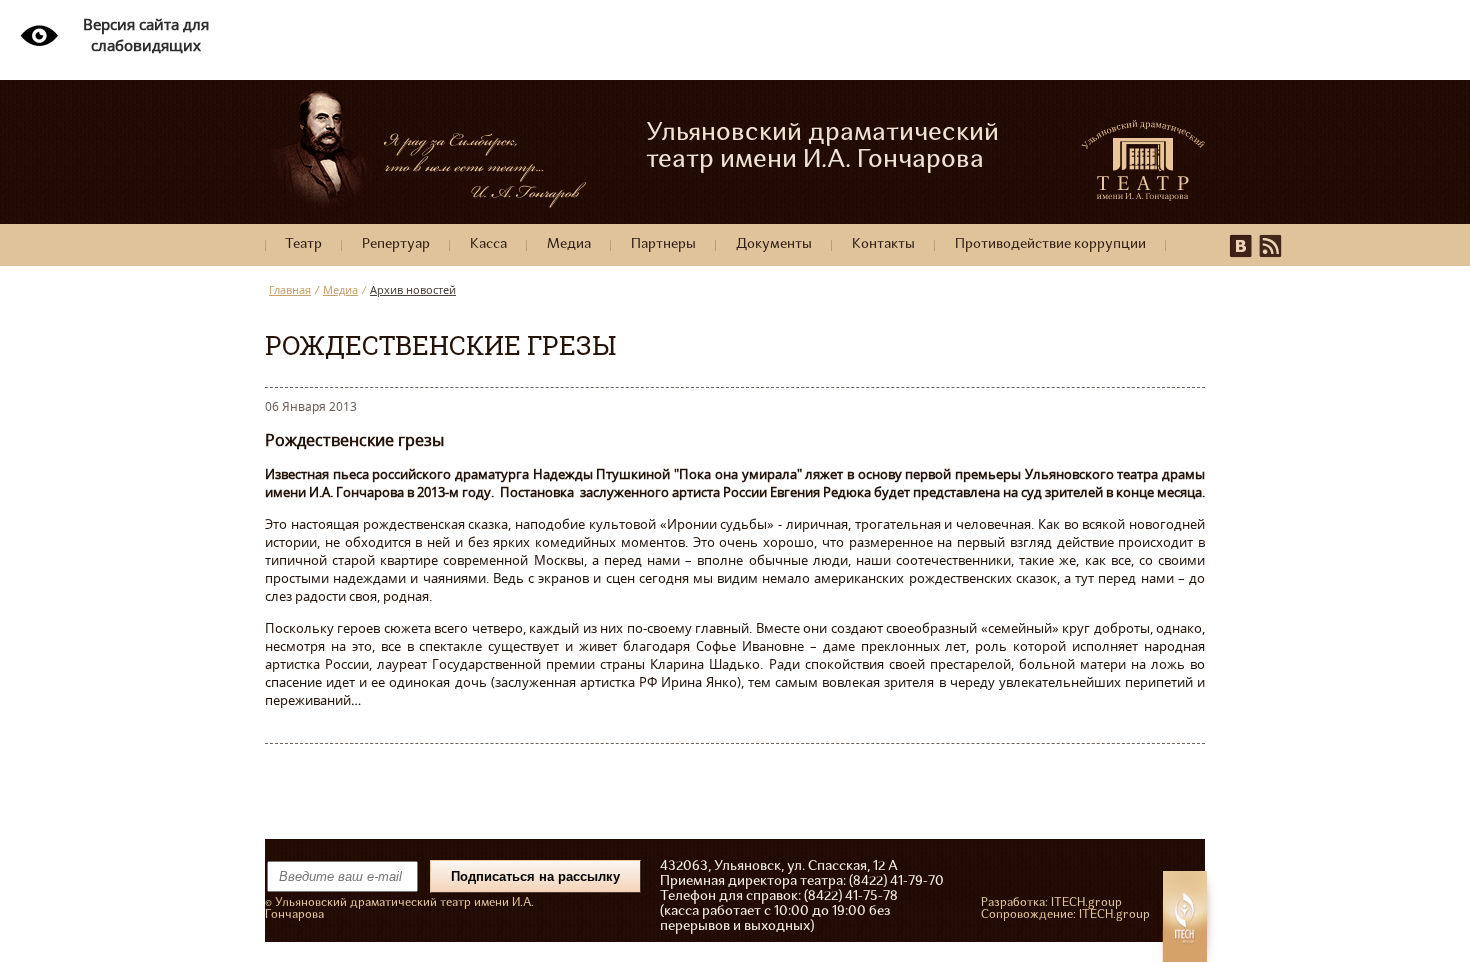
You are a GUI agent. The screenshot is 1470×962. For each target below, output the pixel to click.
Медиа (569, 244)
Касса (488, 244)
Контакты (883, 244)
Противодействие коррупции (1050, 244)
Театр (303, 244)
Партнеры (663, 244)
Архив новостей (413, 289)
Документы (774, 244)
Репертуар (396, 244)
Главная (290, 289)
